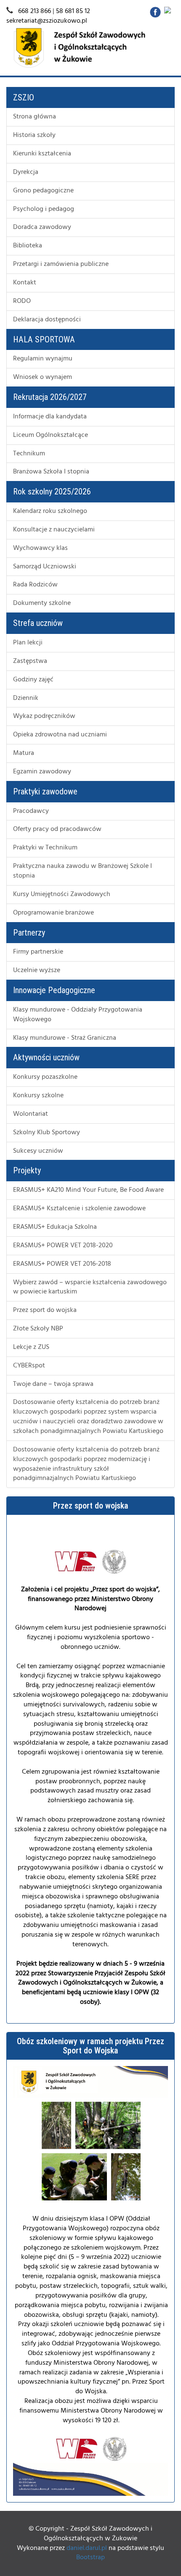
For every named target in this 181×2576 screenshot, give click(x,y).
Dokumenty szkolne (42, 603)
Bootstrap (90, 2558)
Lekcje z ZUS (31, 1347)
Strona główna (35, 117)
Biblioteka (28, 246)
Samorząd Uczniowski (45, 567)
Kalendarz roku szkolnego (50, 511)
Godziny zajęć (33, 680)
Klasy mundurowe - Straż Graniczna (65, 1038)
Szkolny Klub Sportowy (47, 1133)
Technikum (29, 454)
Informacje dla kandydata (50, 417)
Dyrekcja (26, 172)
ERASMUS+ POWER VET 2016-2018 (62, 1264)
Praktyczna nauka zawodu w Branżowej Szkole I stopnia (83, 871)
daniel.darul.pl (87, 2548)
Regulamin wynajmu (43, 359)
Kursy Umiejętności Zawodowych (62, 894)
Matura (24, 753)
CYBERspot (29, 1366)
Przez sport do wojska (45, 1310)
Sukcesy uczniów (38, 1151)
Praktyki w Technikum (45, 848)
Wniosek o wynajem (43, 377)
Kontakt (25, 283)
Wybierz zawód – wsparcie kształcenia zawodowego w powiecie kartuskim (90, 1287)
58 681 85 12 (73, 11)
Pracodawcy (31, 811)
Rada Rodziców (35, 585)
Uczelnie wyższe (37, 970)
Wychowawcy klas (40, 548)
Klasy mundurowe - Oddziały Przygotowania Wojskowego (78, 1015)
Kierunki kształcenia (42, 154)
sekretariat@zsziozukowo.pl (47, 21)
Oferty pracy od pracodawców (57, 829)
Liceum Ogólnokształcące (51, 435)
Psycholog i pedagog (44, 209)
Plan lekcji (28, 643)
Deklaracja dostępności (47, 320)
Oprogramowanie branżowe (53, 913)
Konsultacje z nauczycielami (54, 530)
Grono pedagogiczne (43, 191)
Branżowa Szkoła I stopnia (51, 472)
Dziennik (26, 698)
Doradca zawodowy (42, 227)
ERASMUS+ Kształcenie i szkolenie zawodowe (79, 1209)
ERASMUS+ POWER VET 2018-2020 (63, 1246)
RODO (22, 301)
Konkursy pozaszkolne (45, 1077)
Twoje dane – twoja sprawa (53, 1384)
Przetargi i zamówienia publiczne (61, 264)
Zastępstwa (30, 661)
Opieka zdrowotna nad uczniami (60, 735)
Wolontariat (31, 1114)
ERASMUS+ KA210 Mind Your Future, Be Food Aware (88, 1190)
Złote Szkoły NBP (38, 1329)
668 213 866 (35, 11)
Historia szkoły (34, 135)
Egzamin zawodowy (42, 772)
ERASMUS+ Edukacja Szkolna (55, 1227)
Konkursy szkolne (38, 1096)
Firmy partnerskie (38, 952)
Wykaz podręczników (44, 716)
